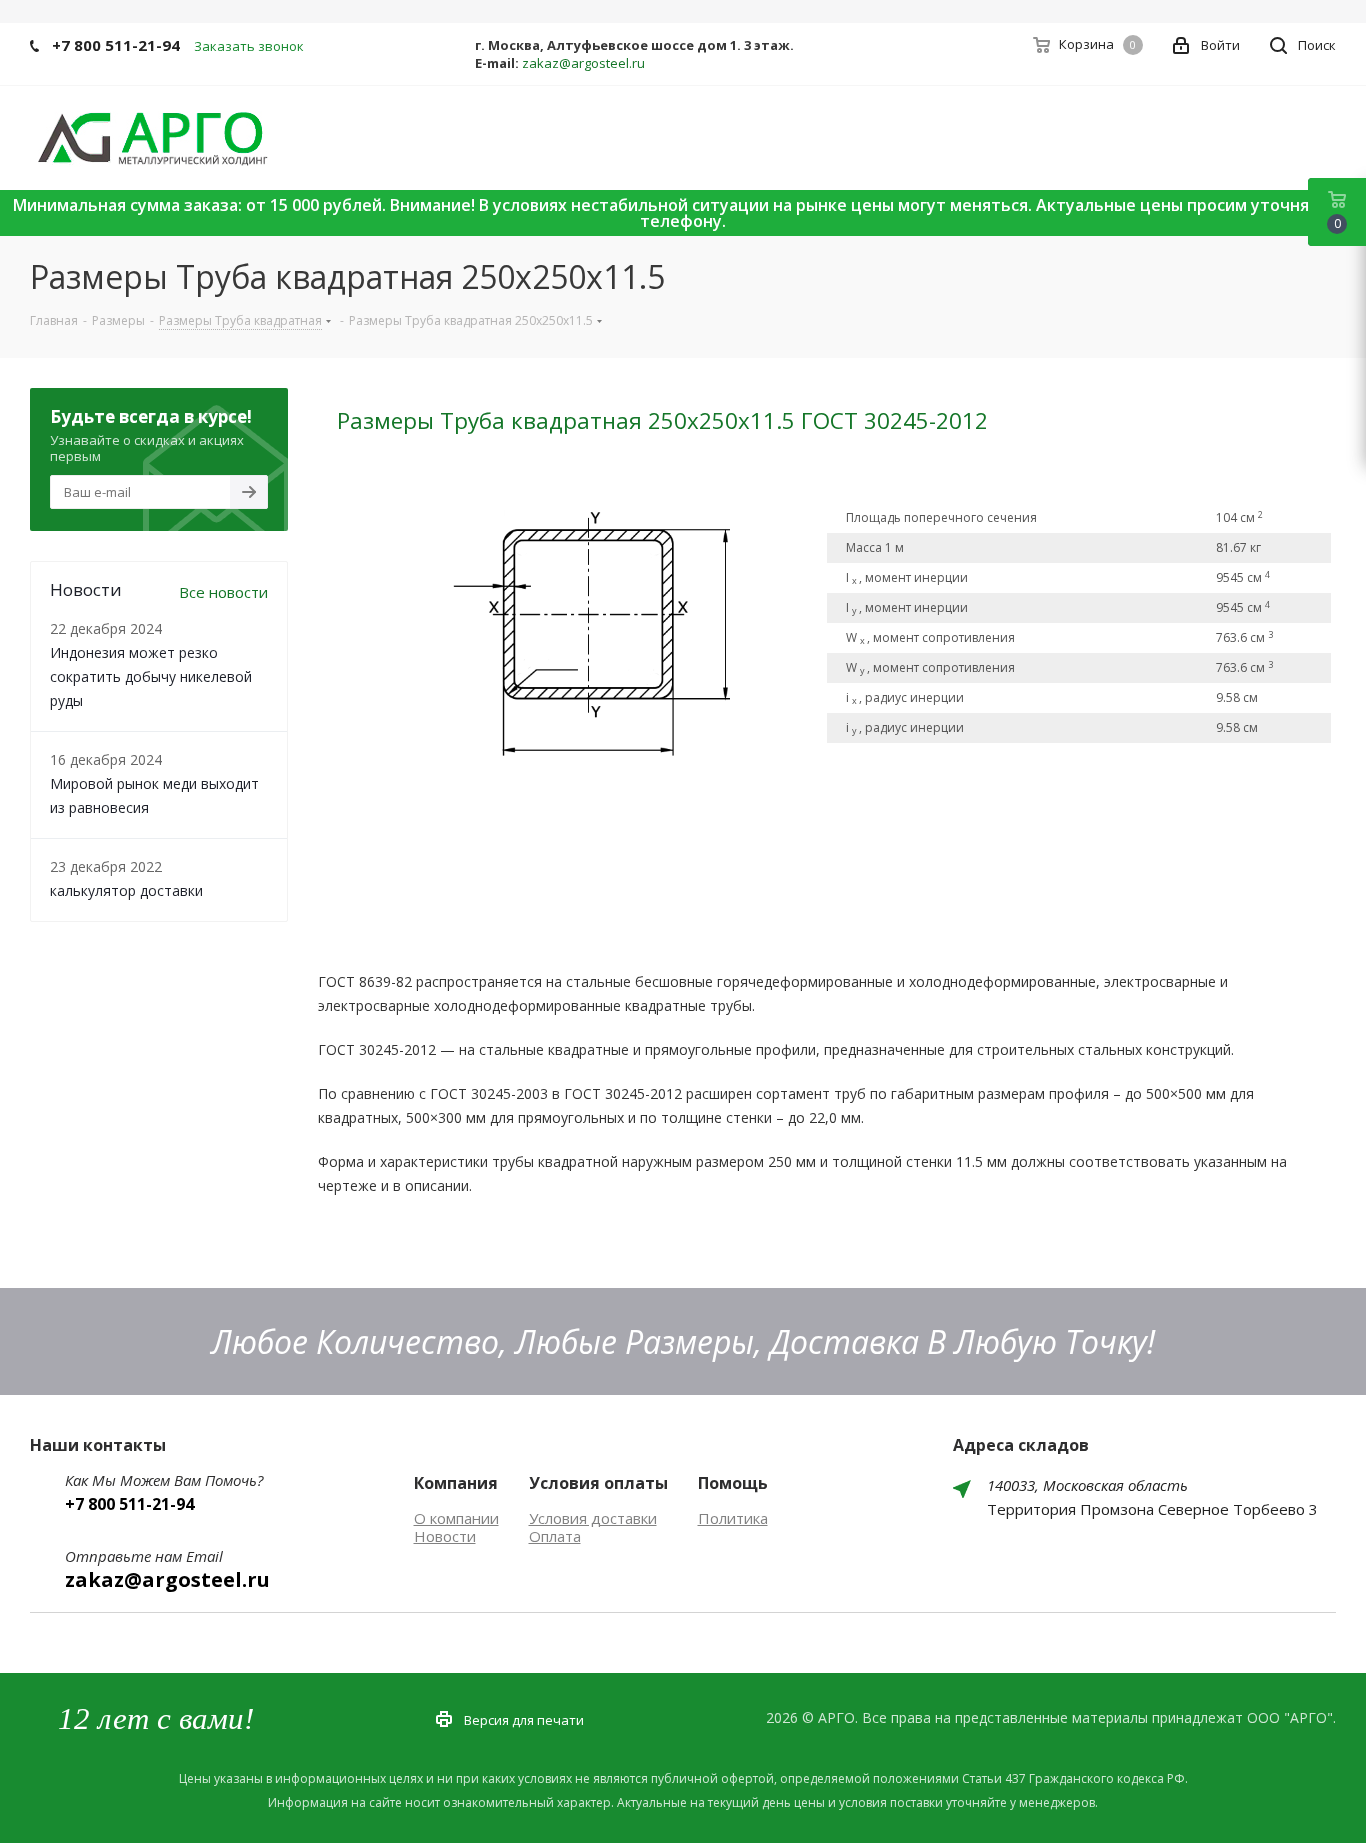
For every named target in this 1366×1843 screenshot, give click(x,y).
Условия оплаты (598, 1483)
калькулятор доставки (126, 890)
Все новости (223, 592)
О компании (456, 1518)
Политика (733, 1518)
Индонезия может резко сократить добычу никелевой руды (151, 676)
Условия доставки (593, 1518)
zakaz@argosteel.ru (583, 63)
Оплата (555, 1536)
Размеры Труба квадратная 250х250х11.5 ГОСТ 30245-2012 (662, 420)
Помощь (733, 1483)
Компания (456, 1483)
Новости (445, 1536)
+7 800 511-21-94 (116, 45)
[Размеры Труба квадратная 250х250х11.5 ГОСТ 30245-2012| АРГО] (582, 623)
